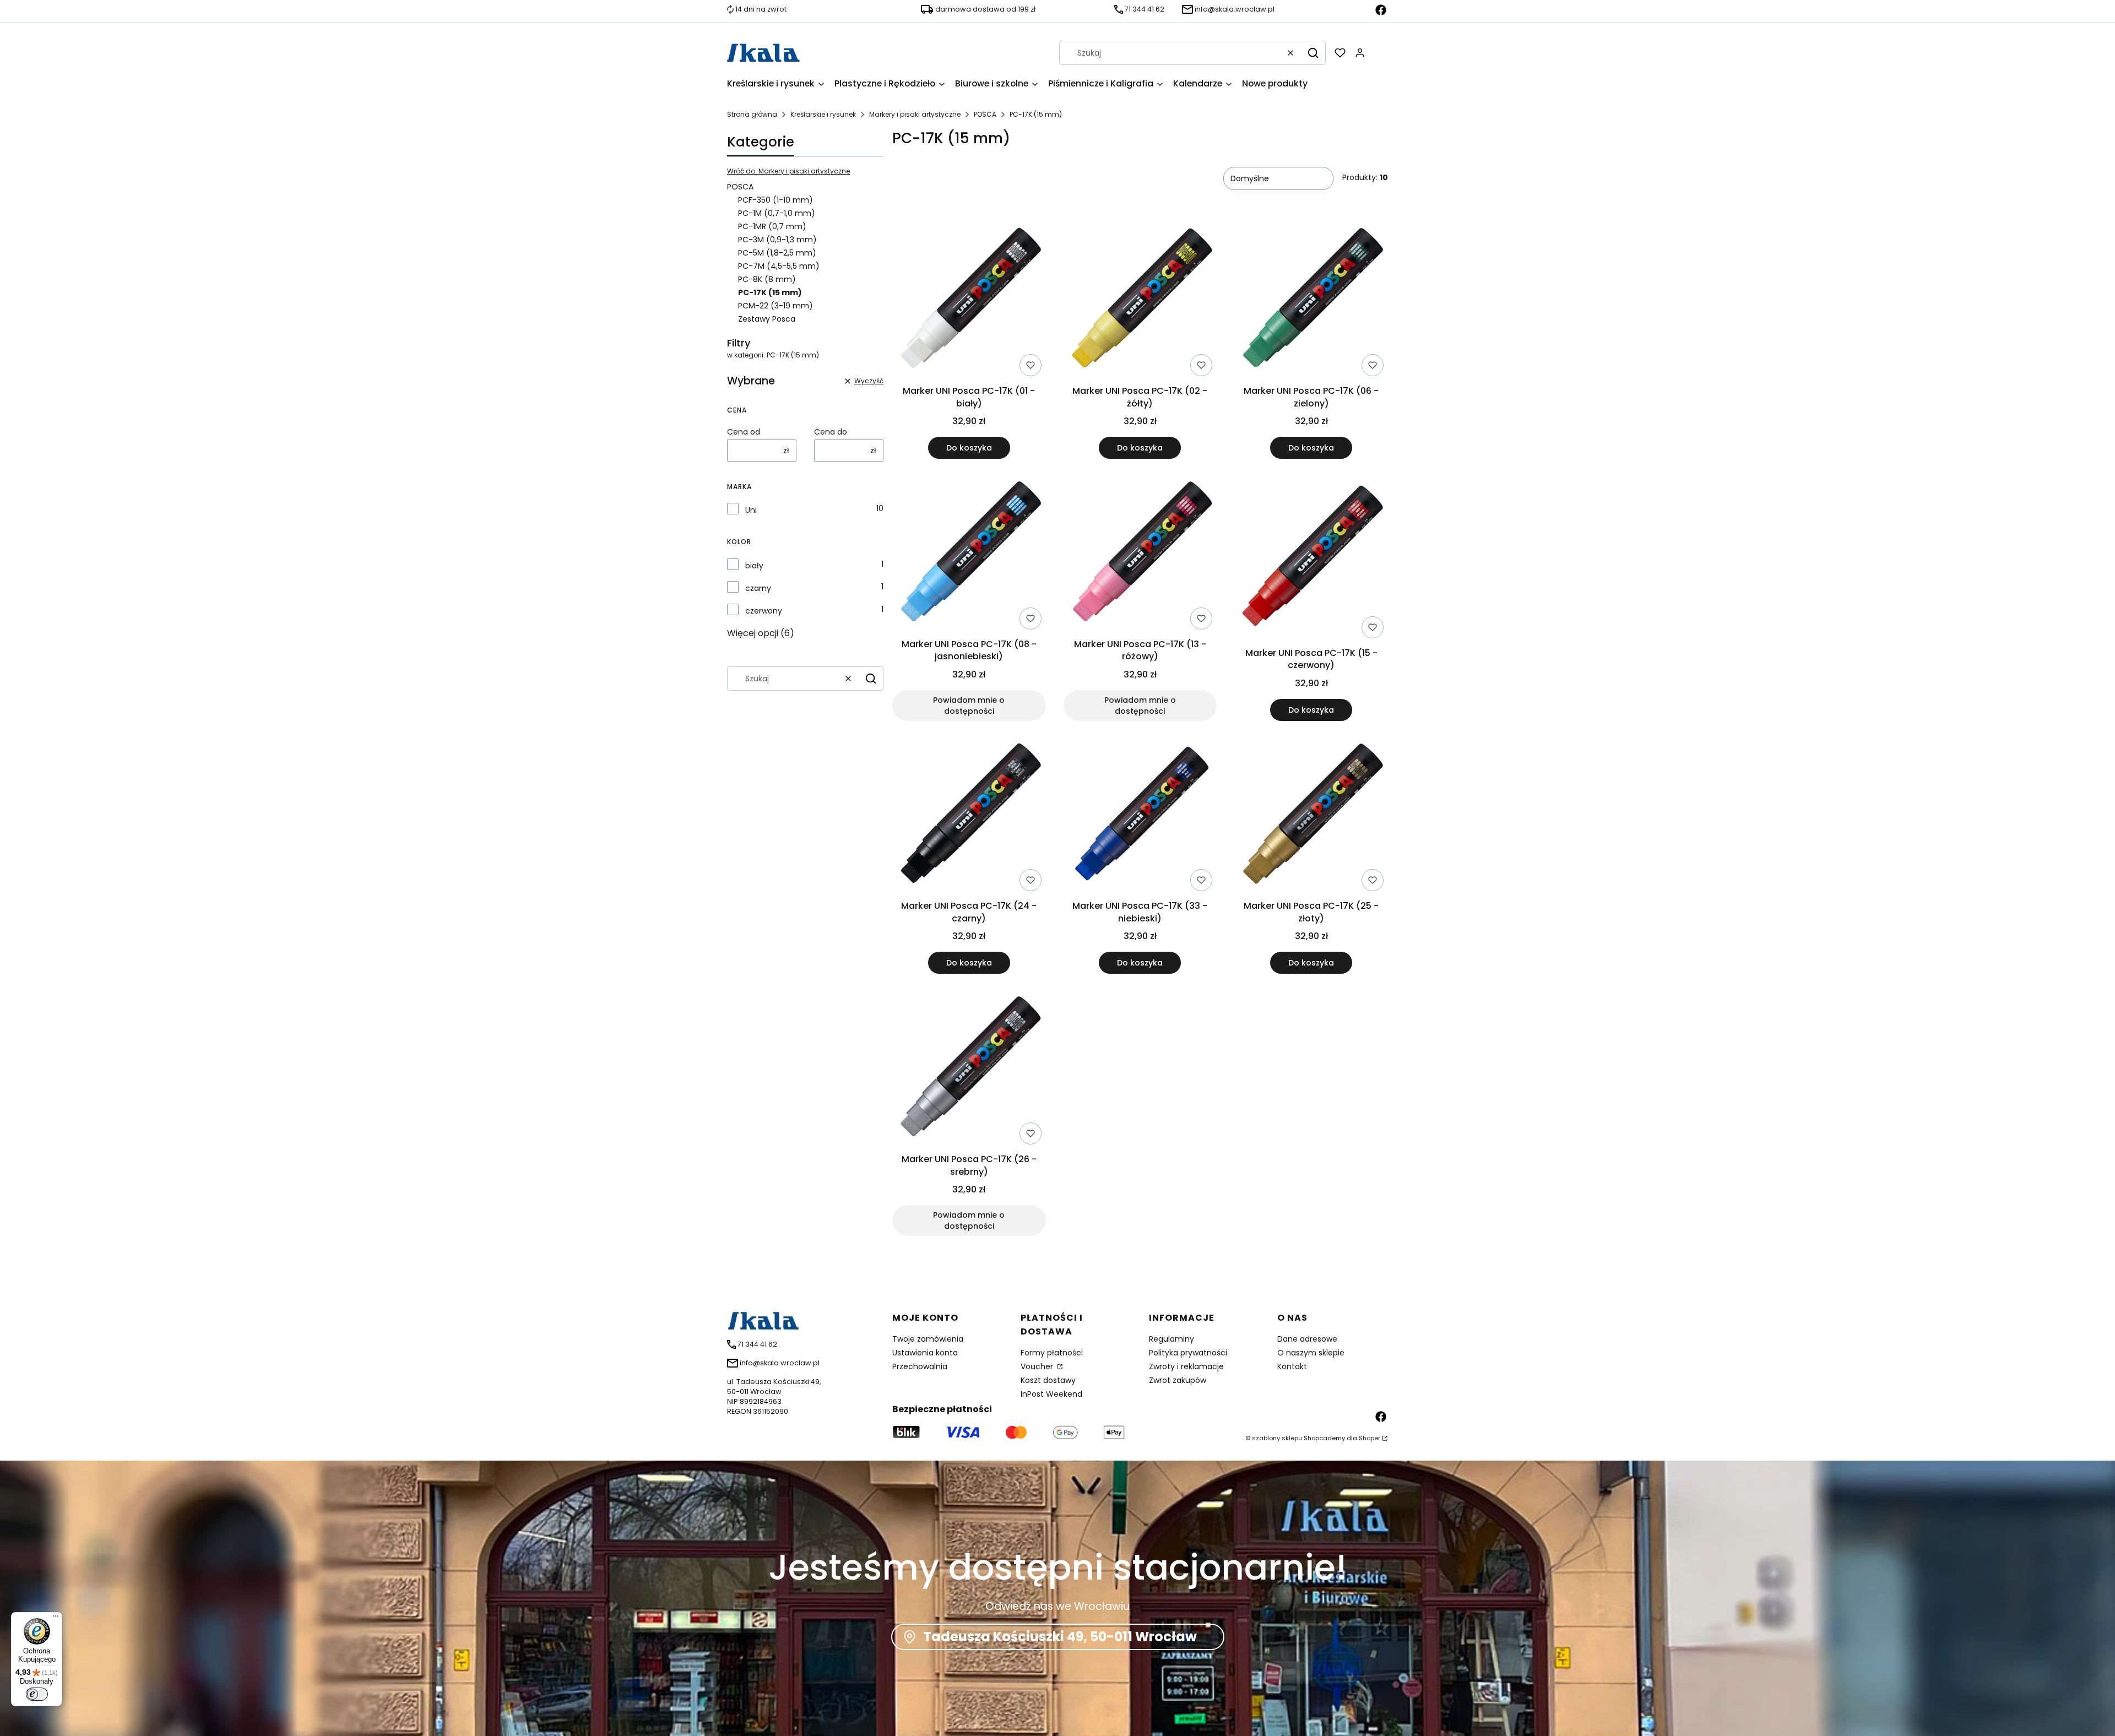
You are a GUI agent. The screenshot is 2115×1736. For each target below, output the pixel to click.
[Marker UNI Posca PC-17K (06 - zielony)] (1311, 302)
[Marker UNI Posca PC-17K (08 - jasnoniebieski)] (969, 555)
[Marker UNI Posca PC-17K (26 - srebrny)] (969, 1070)
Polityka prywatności (1188, 1353)
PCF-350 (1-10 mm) (775, 200)
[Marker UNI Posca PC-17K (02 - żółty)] (1140, 302)
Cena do (831, 432)
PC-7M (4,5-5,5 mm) (779, 266)
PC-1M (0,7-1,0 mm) (777, 213)
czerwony (764, 611)
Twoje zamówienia (928, 1339)
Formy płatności (1052, 1353)
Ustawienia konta (925, 1353)
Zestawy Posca (767, 319)
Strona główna (752, 114)
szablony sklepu (1277, 1438)
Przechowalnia (920, 1366)
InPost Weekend (1051, 1394)
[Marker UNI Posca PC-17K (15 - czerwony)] (1311, 560)
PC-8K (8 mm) (767, 279)
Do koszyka (969, 448)
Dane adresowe (1307, 1339)
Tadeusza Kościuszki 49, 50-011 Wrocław (1060, 1637)
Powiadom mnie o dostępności (969, 706)
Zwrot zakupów (1178, 1380)
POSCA (985, 114)
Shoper (1370, 1438)
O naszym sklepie (1311, 1353)
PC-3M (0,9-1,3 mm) (777, 240)
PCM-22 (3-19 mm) (775, 306)
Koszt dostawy (1048, 1380)
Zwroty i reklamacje (1186, 1366)
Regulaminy (1172, 1339)
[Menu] (56, 1619)
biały (754, 566)
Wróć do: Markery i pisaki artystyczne (788, 171)
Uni (751, 510)
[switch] (37, 1694)
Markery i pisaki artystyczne (915, 114)
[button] (1313, 53)
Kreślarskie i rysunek (823, 114)
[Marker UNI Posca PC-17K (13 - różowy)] (1140, 555)
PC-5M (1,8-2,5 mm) (777, 253)
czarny (758, 588)
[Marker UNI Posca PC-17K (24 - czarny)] (969, 817)
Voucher (1038, 1366)
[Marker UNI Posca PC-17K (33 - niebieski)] (1140, 817)
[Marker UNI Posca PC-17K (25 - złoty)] (1311, 817)
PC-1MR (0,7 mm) (772, 226)
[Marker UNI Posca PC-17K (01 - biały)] (969, 302)
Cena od (744, 432)
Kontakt (1292, 1366)
